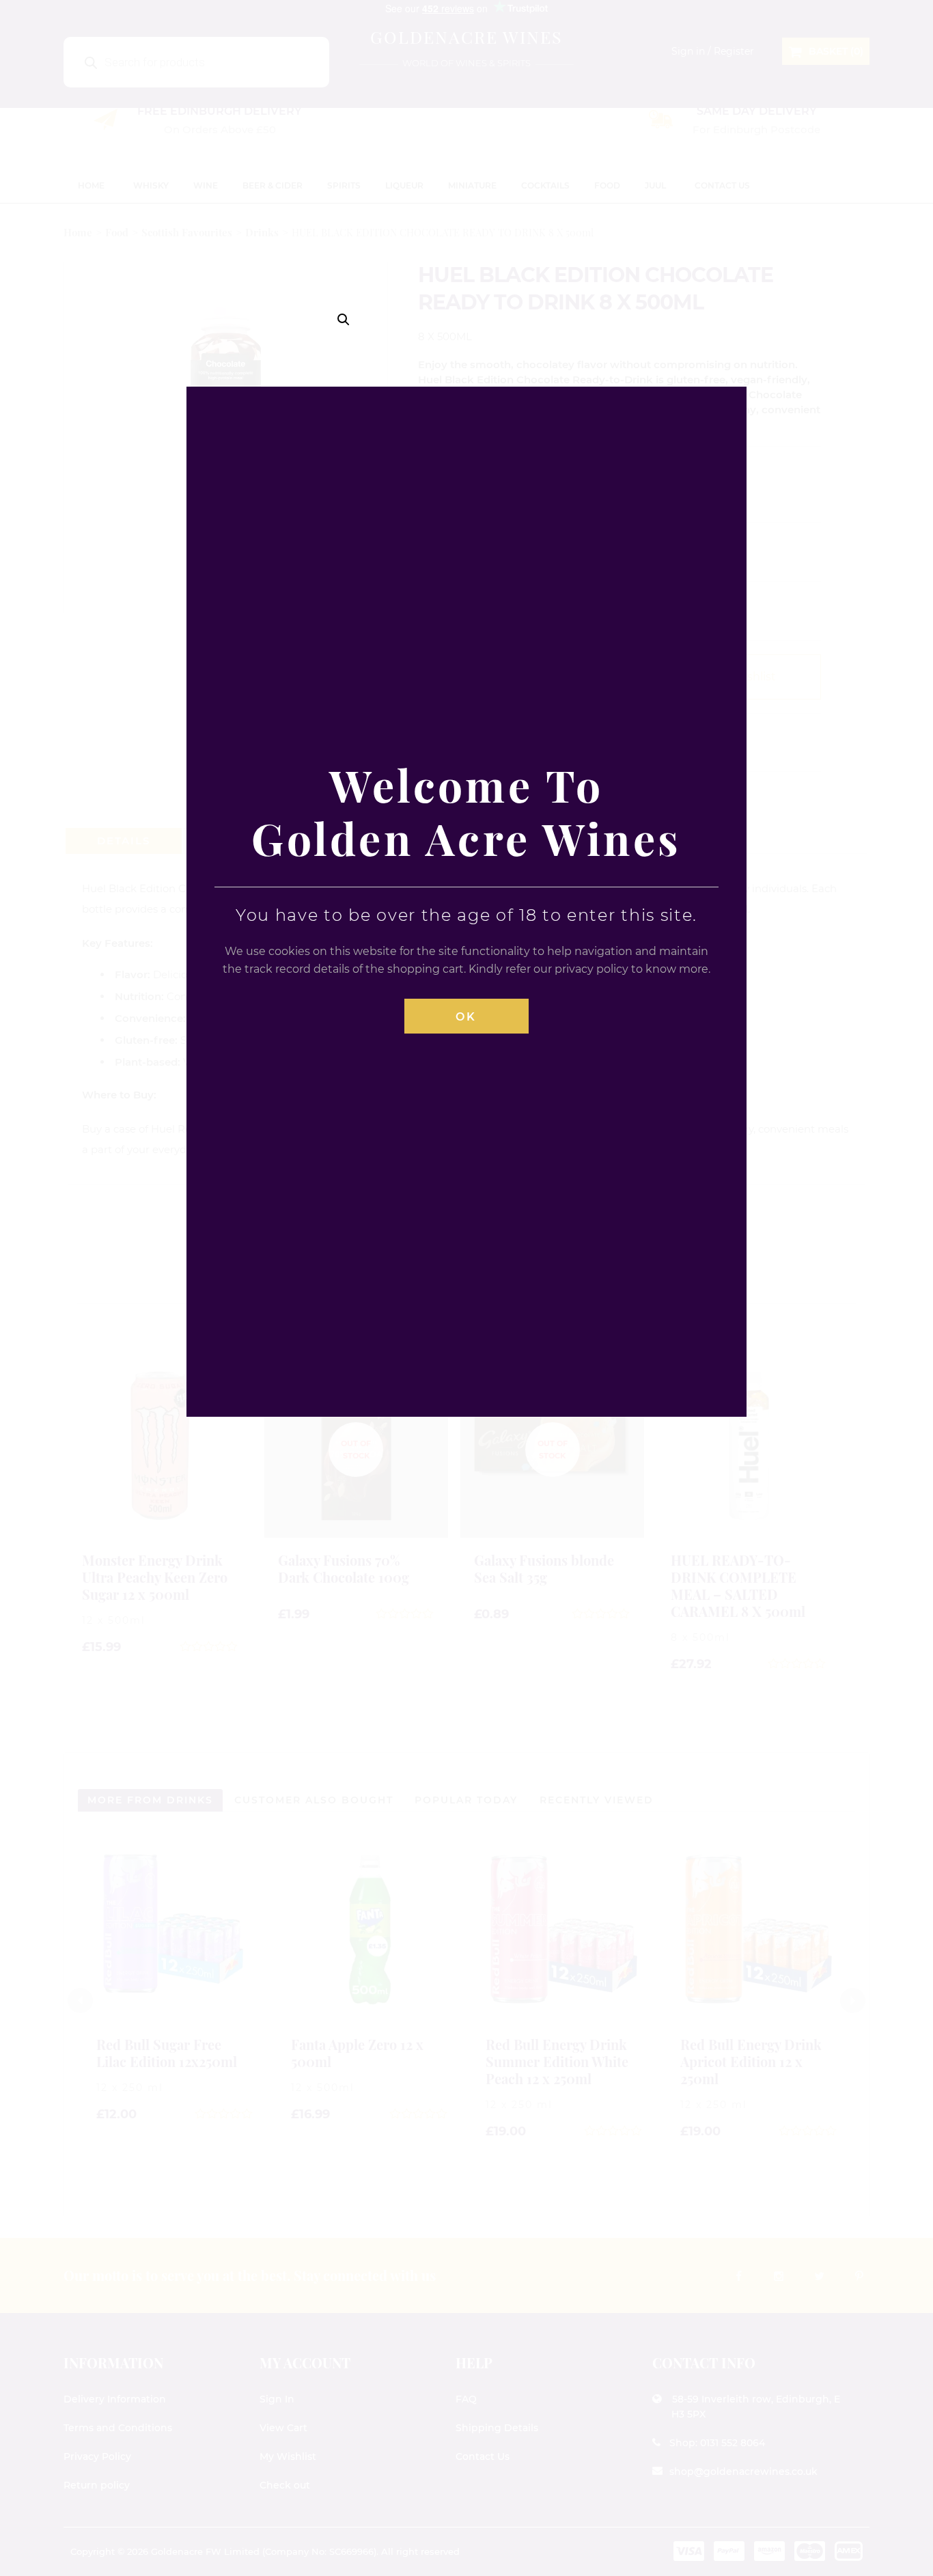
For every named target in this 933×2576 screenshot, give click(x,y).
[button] (344, 320)
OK (466, 1017)
